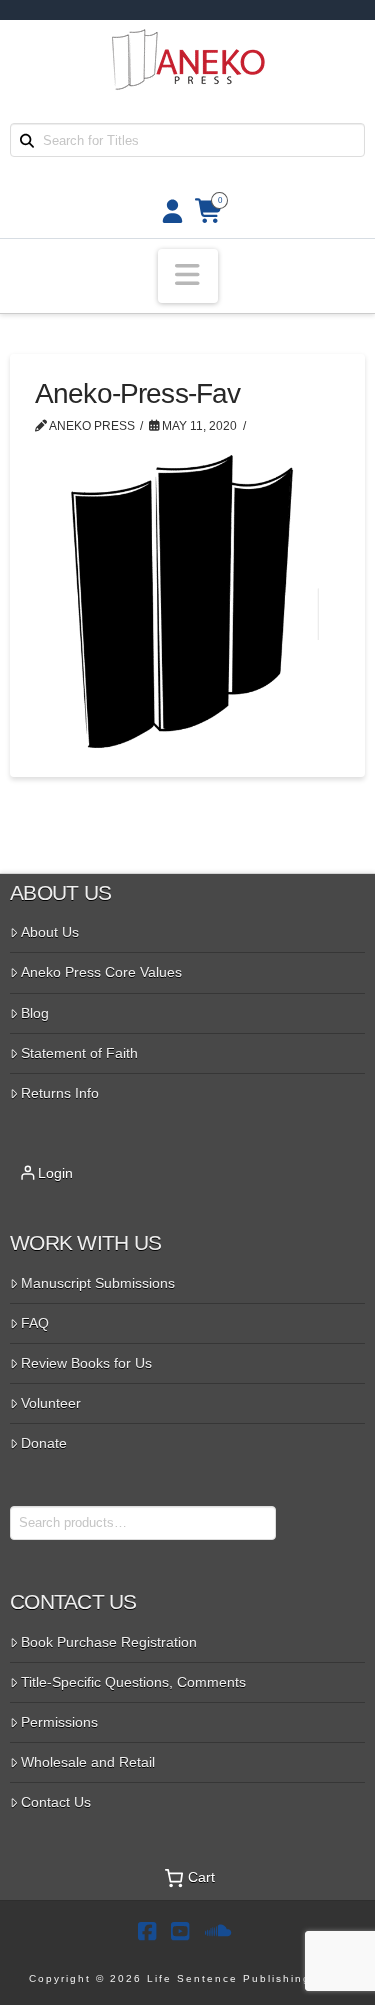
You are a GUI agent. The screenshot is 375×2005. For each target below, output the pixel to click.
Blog (35, 1013)
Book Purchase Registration (109, 1642)
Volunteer (51, 1403)
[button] (188, 276)
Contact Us (56, 1802)
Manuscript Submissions (98, 1283)
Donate (44, 1443)
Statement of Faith (79, 1053)
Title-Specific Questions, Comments (133, 1682)
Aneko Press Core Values (101, 972)
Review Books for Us (86, 1363)
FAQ (35, 1323)
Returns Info (60, 1093)
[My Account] (166, 211)
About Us (50, 932)
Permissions (59, 1722)
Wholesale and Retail (88, 1762)
